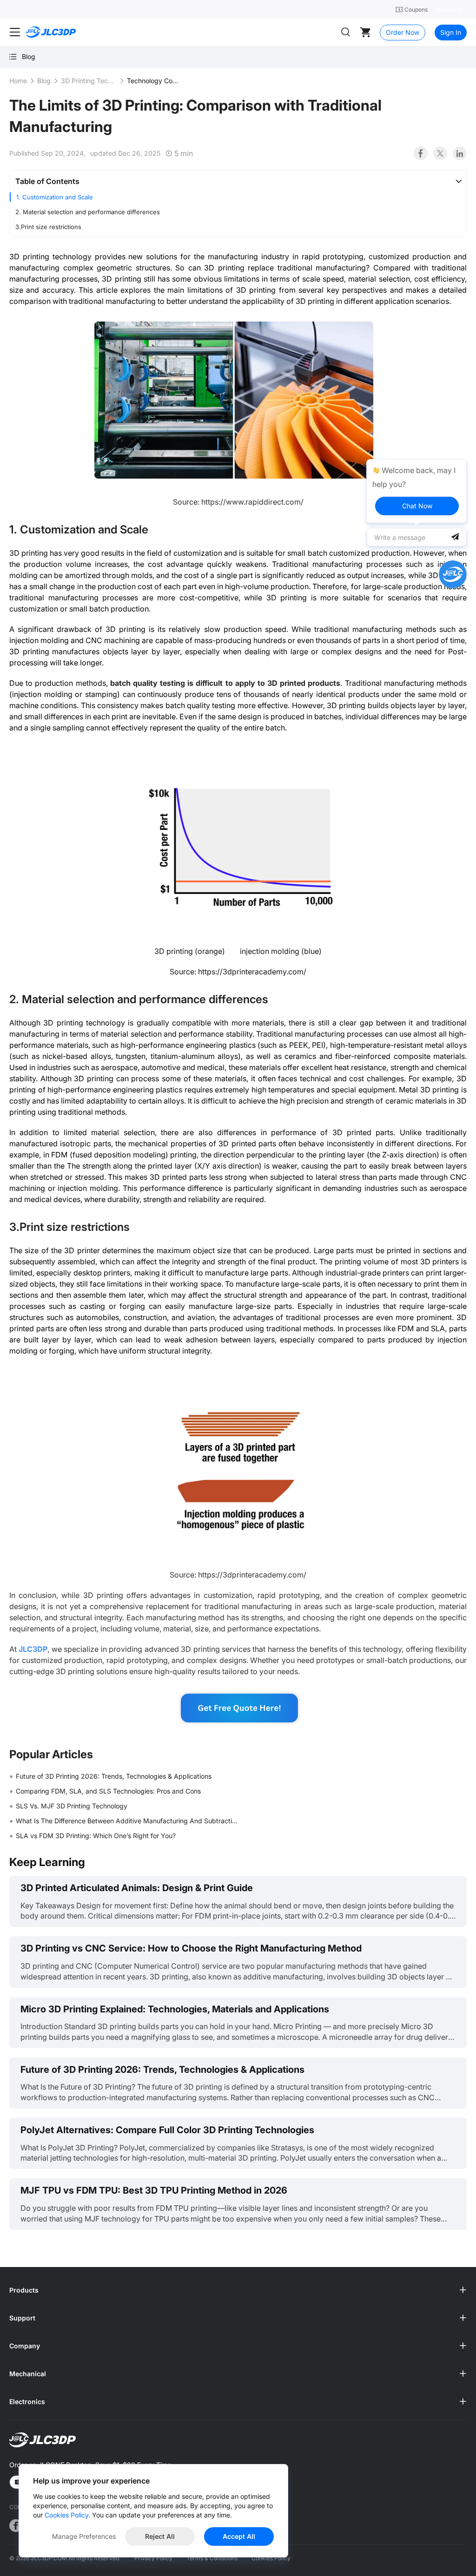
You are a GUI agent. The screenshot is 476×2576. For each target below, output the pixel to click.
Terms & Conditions (212, 2558)
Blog (44, 81)
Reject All (160, 2536)
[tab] (238, 181)
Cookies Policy (271, 2558)
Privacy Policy (153, 2558)
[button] (238, 181)
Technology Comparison (155, 81)
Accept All (239, 2536)
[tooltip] (416, 491)
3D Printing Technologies (89, 81)
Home (18, 81)
